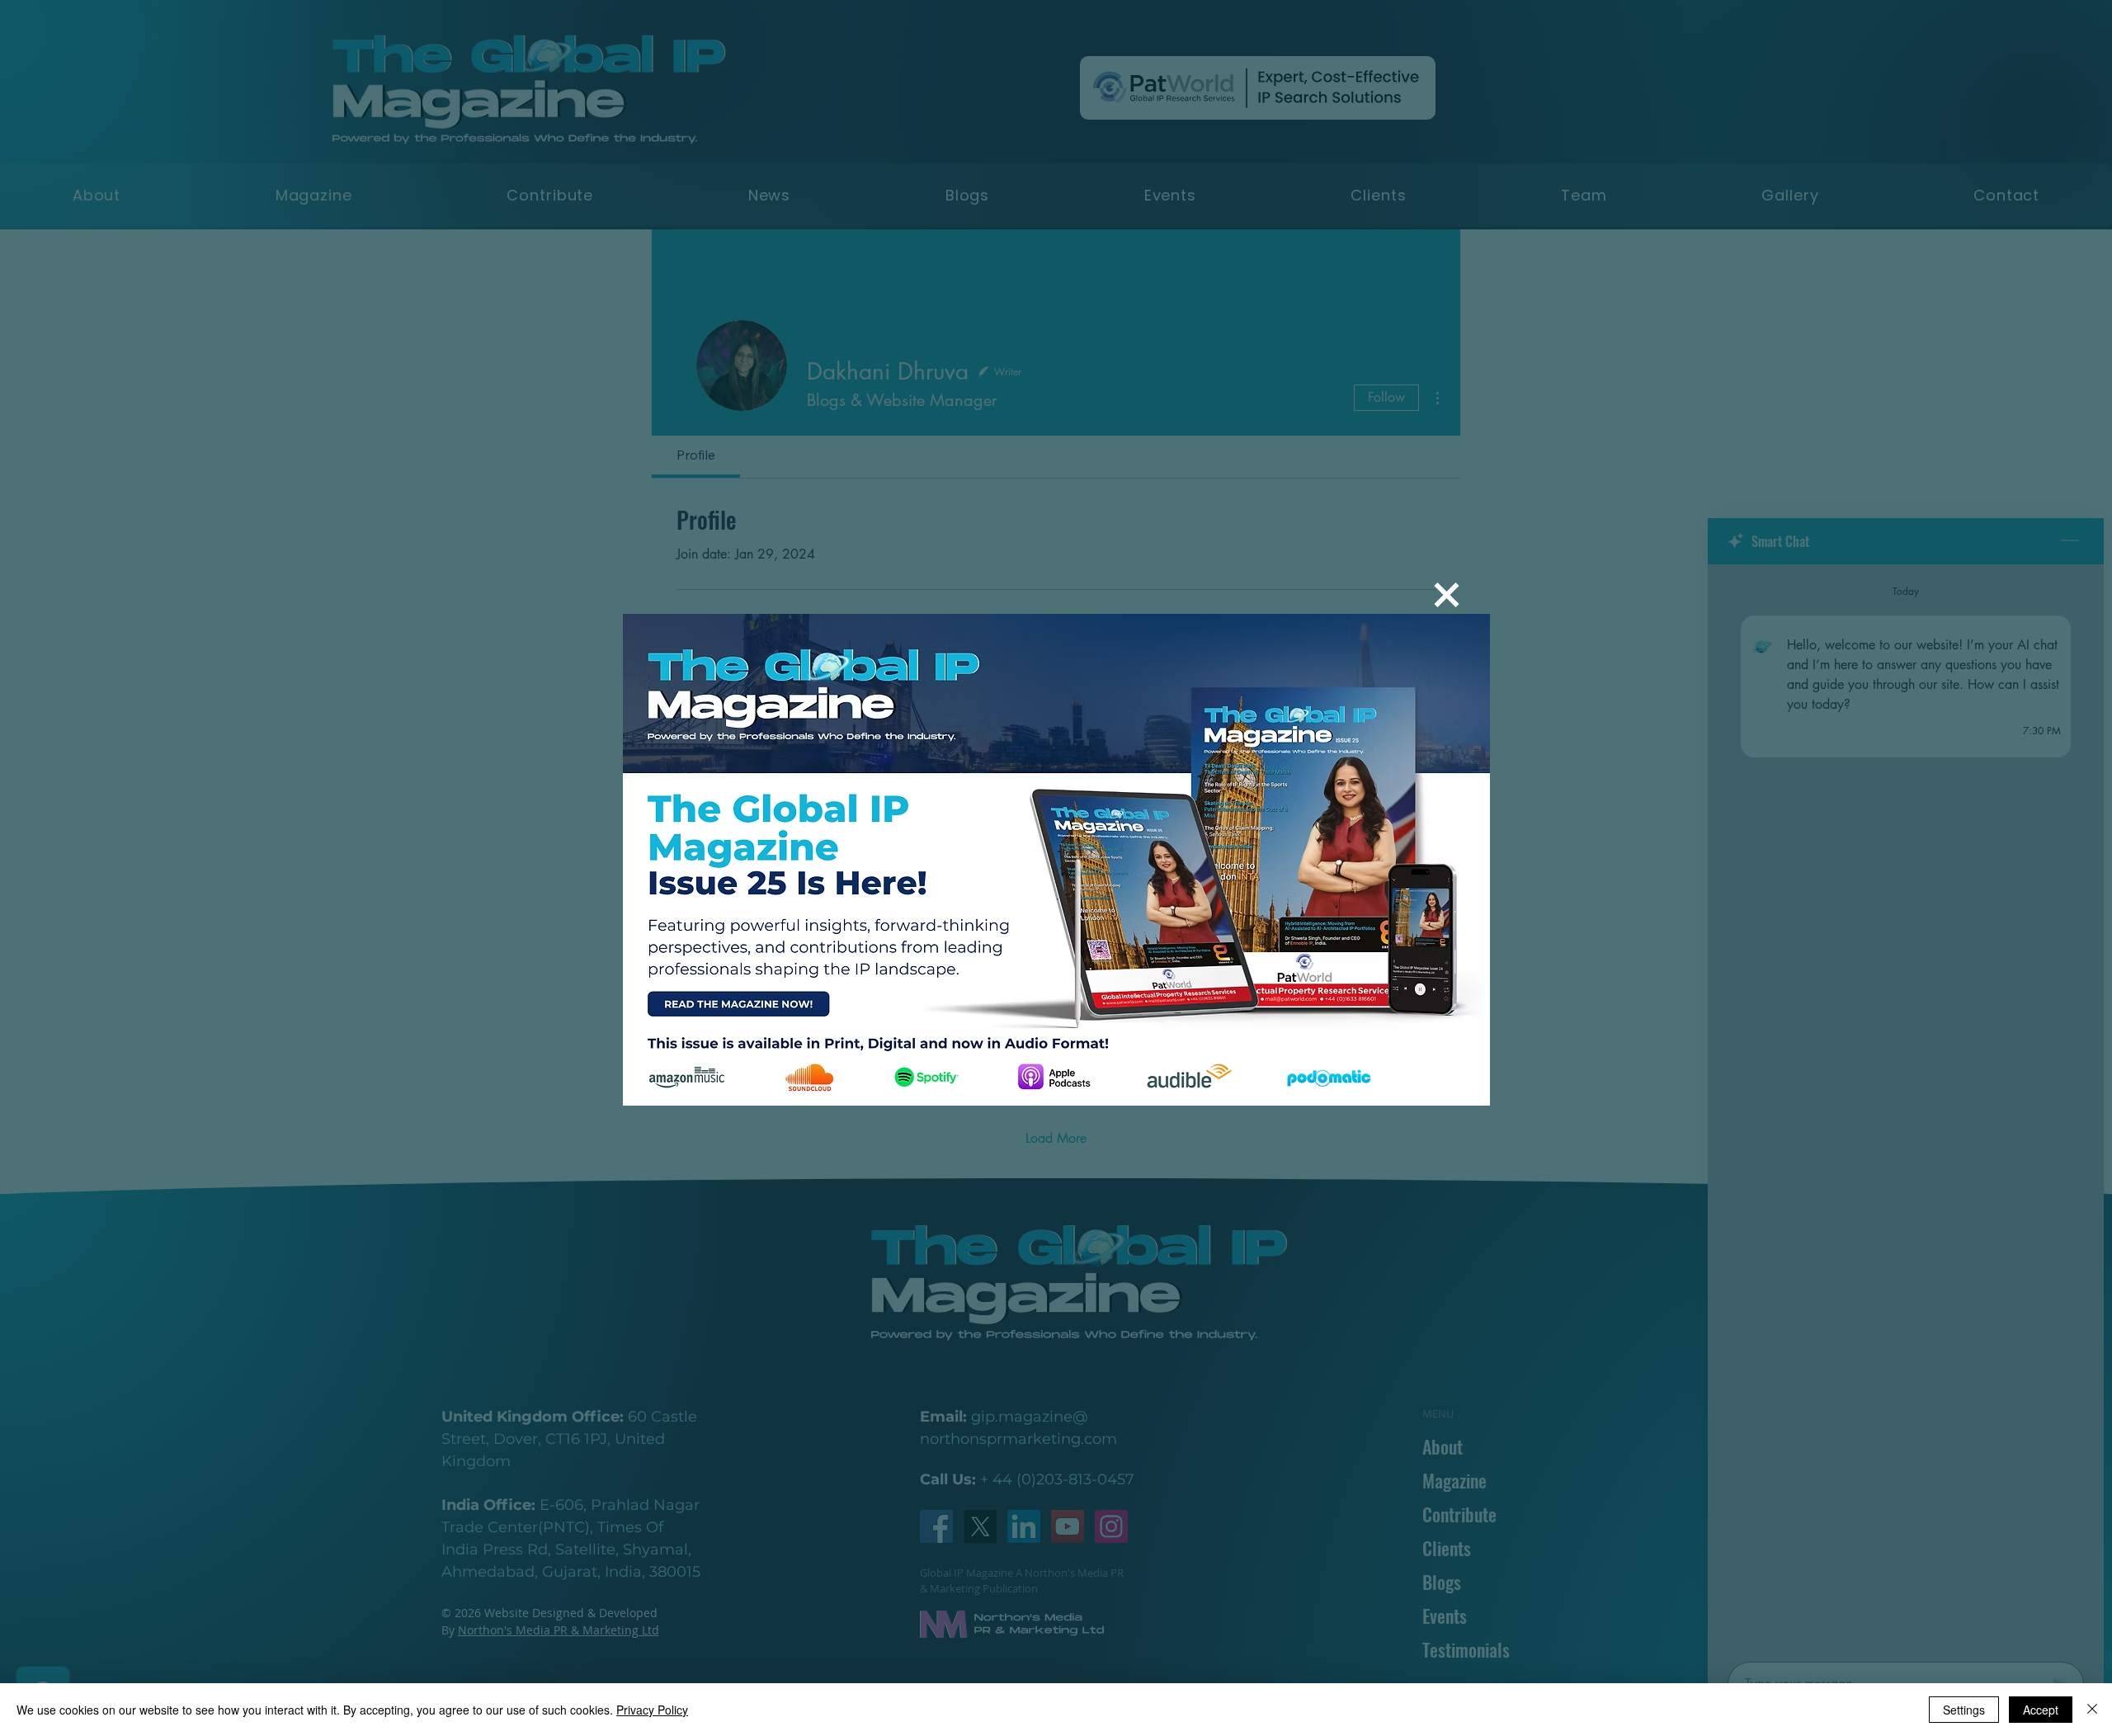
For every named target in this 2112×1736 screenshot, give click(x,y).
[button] (1447, 595)
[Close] (2092, 1710)
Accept (2041, 1710)
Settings (1964, 1710)
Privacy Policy (652, 1710)
